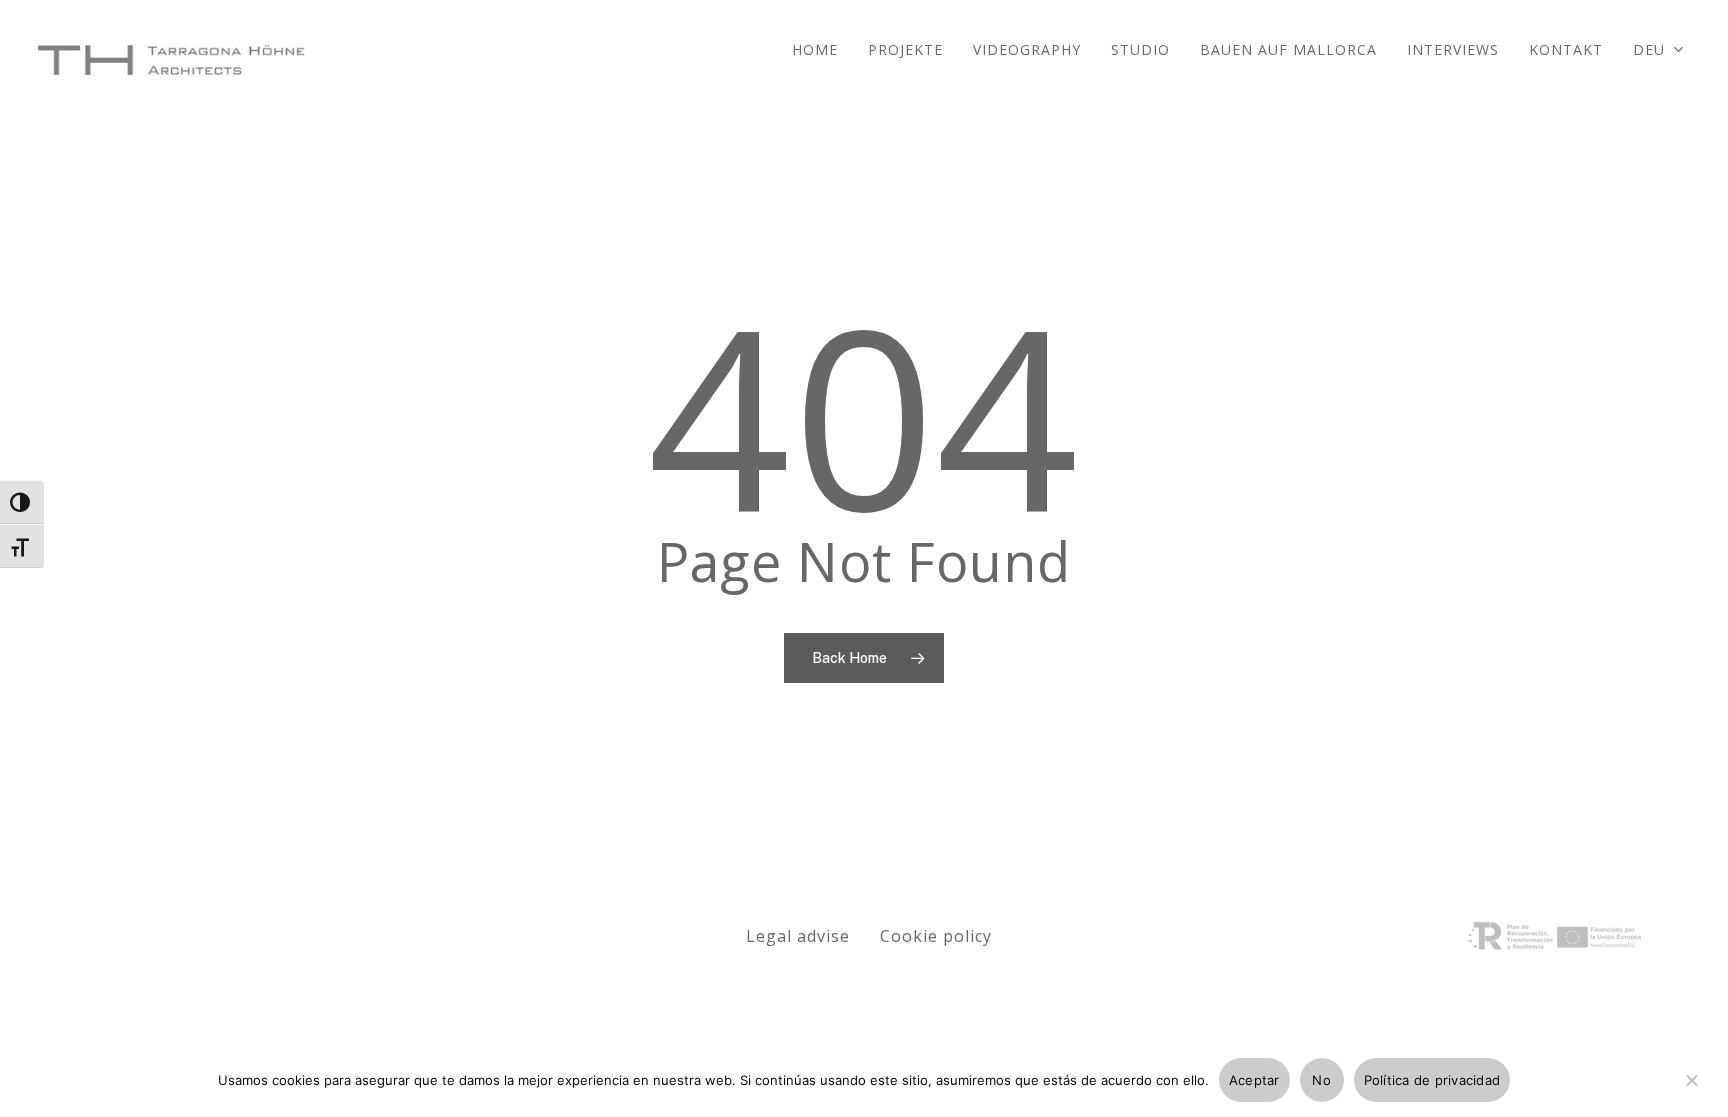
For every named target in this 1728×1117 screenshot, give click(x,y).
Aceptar (1254, 1080)
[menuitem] (1659, 60)
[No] (1691, 1092)
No (1321, 1080)
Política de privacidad (1432, 1080)
